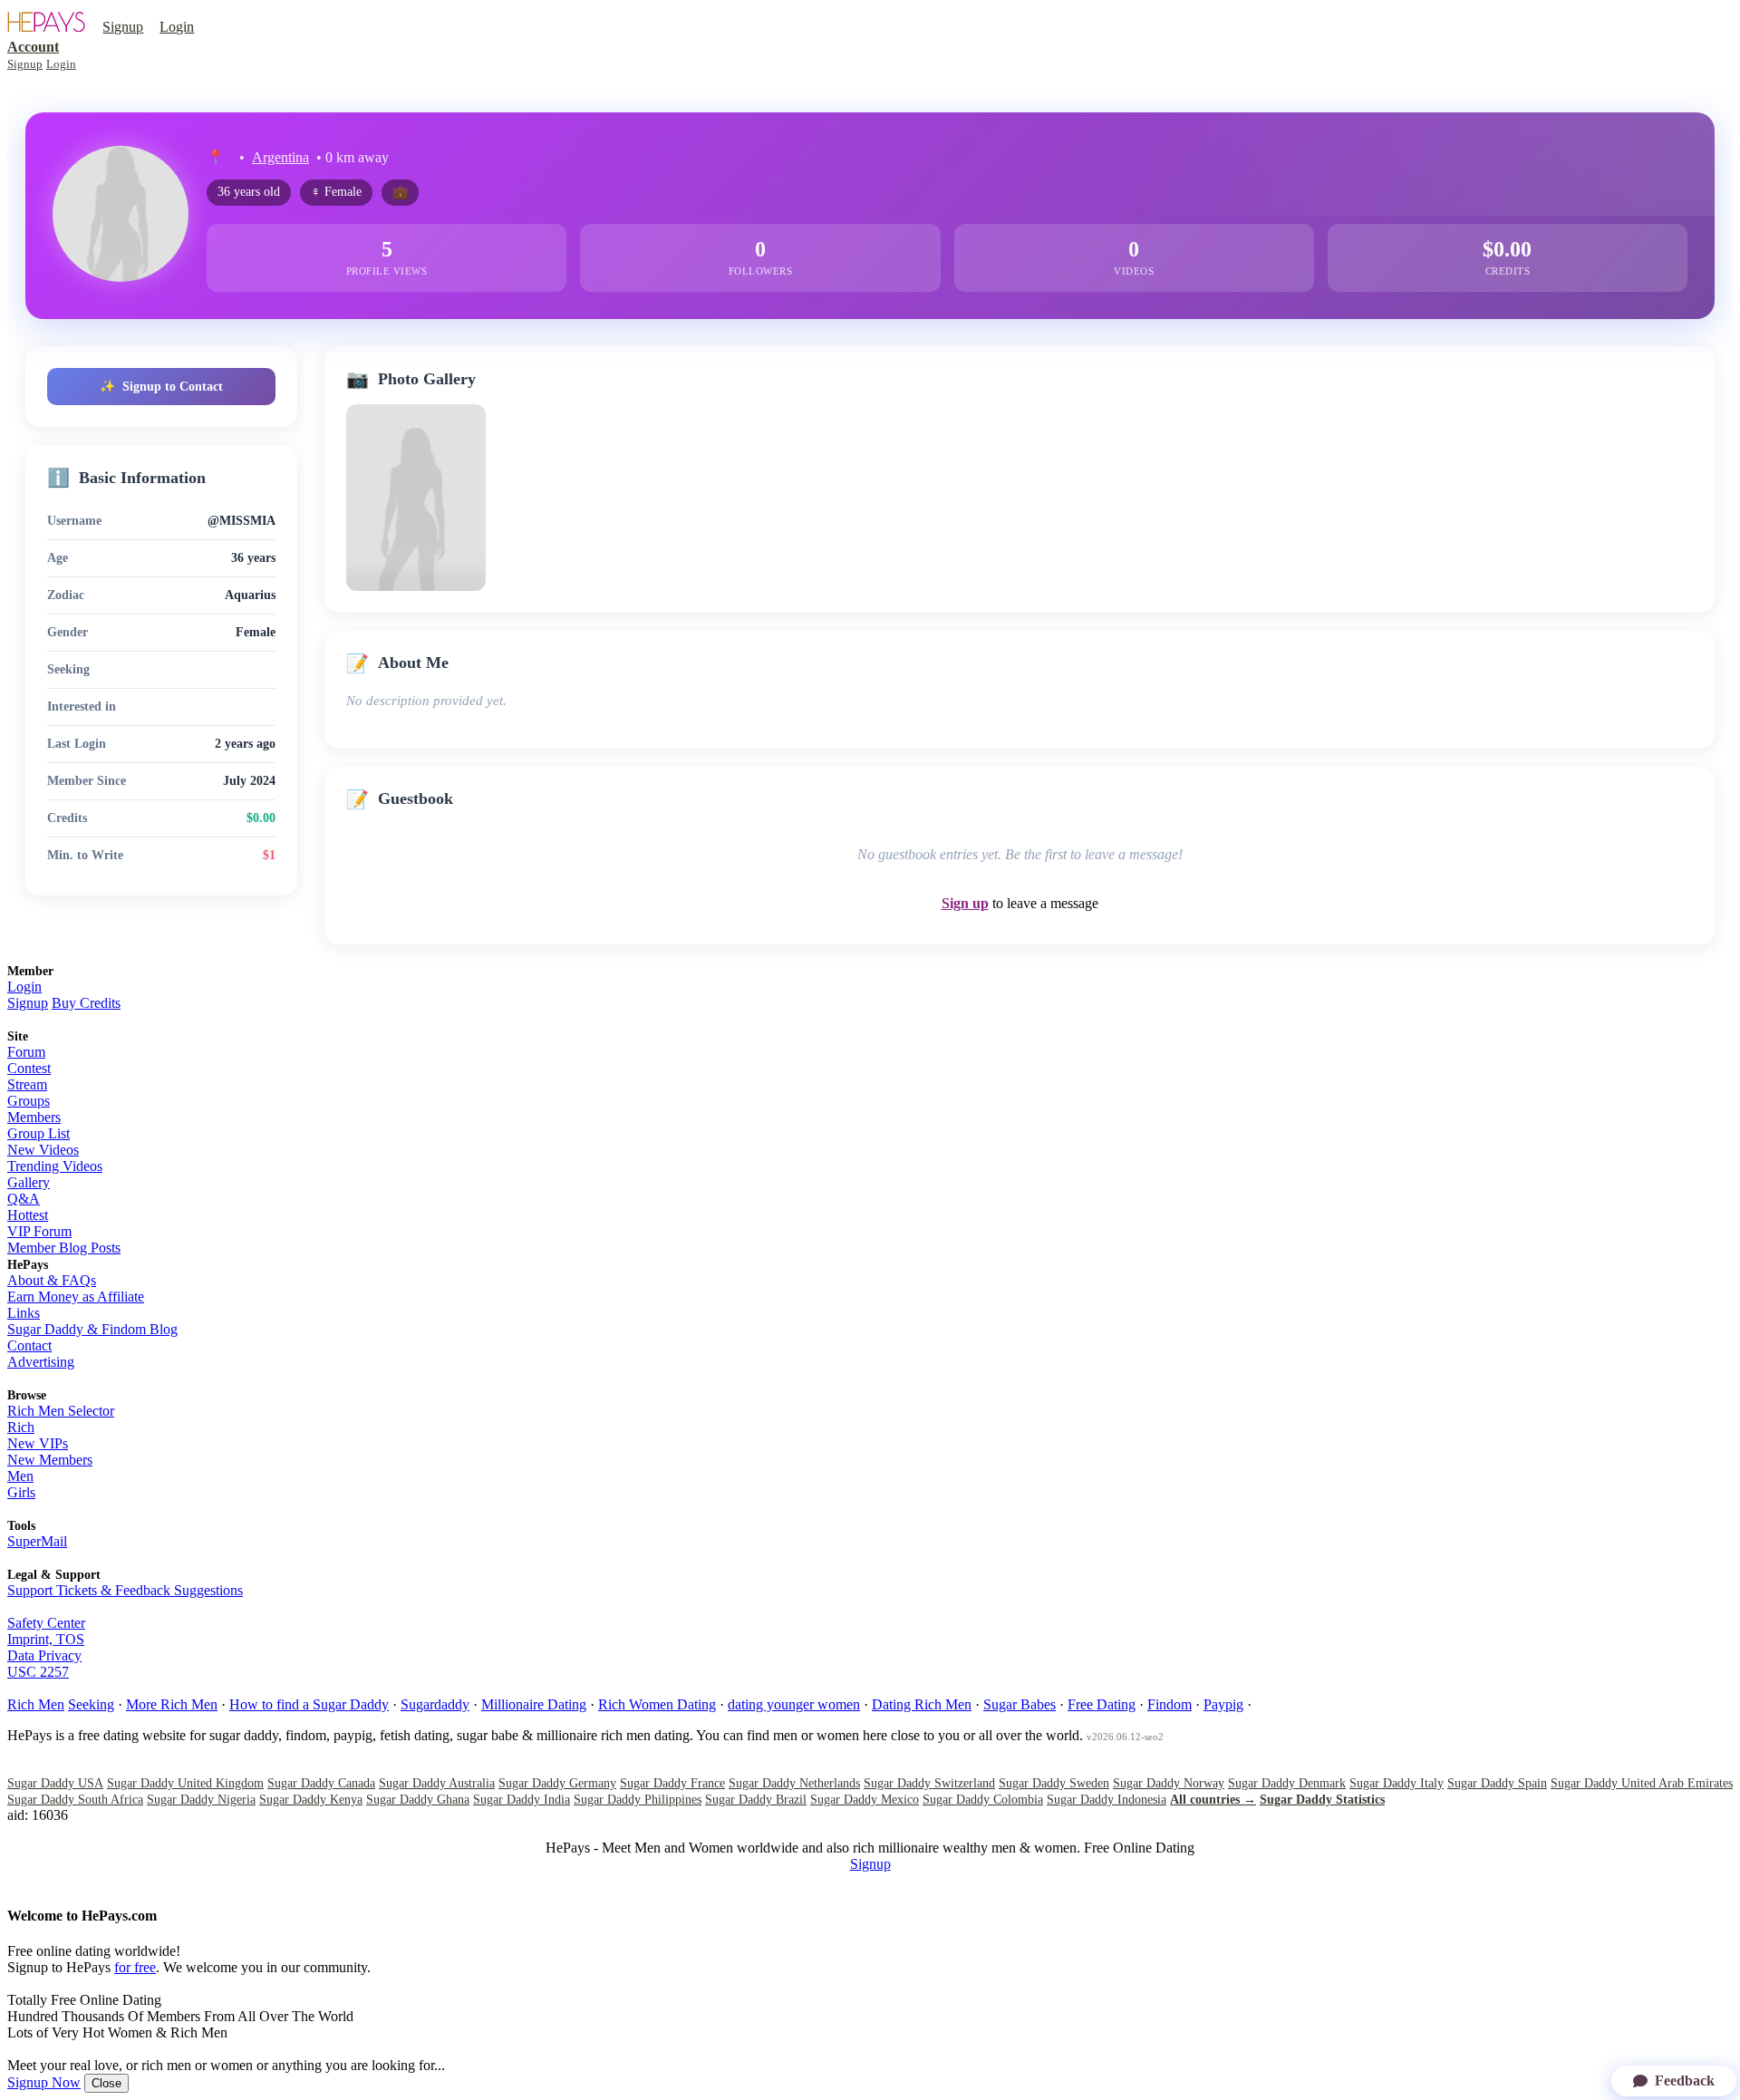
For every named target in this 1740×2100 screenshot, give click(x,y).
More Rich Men (172, 1704)
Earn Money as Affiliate (76, 1297)
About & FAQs (52, 1280)
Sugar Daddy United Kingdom (185, 1783)
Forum (26, 1052)
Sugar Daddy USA (55, 1783)
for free (135, 1967)
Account (33, 47)
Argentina (280, 157)
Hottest (28, 1215)
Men (20, 1476)
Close (106, 2083)
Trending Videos (55, 1166)
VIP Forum (39, 1231)
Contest (29, 1068)
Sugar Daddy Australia (437, 1783)
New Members (50, 1460)
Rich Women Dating (657, 1704)
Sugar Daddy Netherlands (794, 1783)
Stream (27, 1084)
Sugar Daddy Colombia (983, 1800)
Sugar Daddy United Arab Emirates (1642, 1783)
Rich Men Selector (61, 1411)
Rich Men (36, 1704)
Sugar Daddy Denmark (1287, 1783)
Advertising (41, 1362)
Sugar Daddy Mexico (865, 1800)
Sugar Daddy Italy (1397, 1783)
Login (177, 27)
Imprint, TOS (46, 1639)
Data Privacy (44, 1655)
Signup (123, 27)
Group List (39, 1133)
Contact (29, 1345)
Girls (21, 1492)
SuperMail (37, 1541)
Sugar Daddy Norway (1169, 1783)
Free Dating (1102, 1704)
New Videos (43, 1150)
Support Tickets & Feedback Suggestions (125, 1590)
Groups (29, 1101)
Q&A (24, 1199)
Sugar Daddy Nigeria (201, 1800)
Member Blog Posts (64, 1248)
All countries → (1213, 1800)
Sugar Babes (1020, 1704)
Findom (1170, 1704)
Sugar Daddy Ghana (418, 1800)
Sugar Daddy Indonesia (1107, 1800)
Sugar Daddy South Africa (75, 1800)
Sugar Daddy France (672, 1783)
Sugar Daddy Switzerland (929, 1783)
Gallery (29, 1182)
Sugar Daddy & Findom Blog (92, 1329)
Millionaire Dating (534, 1704)
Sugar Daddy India (522, 1800)
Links (24, 1313)
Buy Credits (86, 1003)
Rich (21, 1427)
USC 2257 (38, 1672)
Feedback (1685, 2081)
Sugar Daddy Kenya (311, 1800)
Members (34, 1117)
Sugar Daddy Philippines (638, 1800)
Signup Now (44, 2082)
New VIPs (38, 1443)
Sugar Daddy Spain (1497, 1783)
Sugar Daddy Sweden (1054, 1783)
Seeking (91, 1704)
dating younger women (794, 1704)
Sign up (965, 903)
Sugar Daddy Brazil (756, 1800)
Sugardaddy (435, 1704)
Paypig (1223, 1704)
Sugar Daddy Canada (321, 1783)
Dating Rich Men (922, 1704)
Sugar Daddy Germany (557, 1783)
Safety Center (46, 1623)
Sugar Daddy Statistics (1322, 1800)
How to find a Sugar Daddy (309, 1704)
